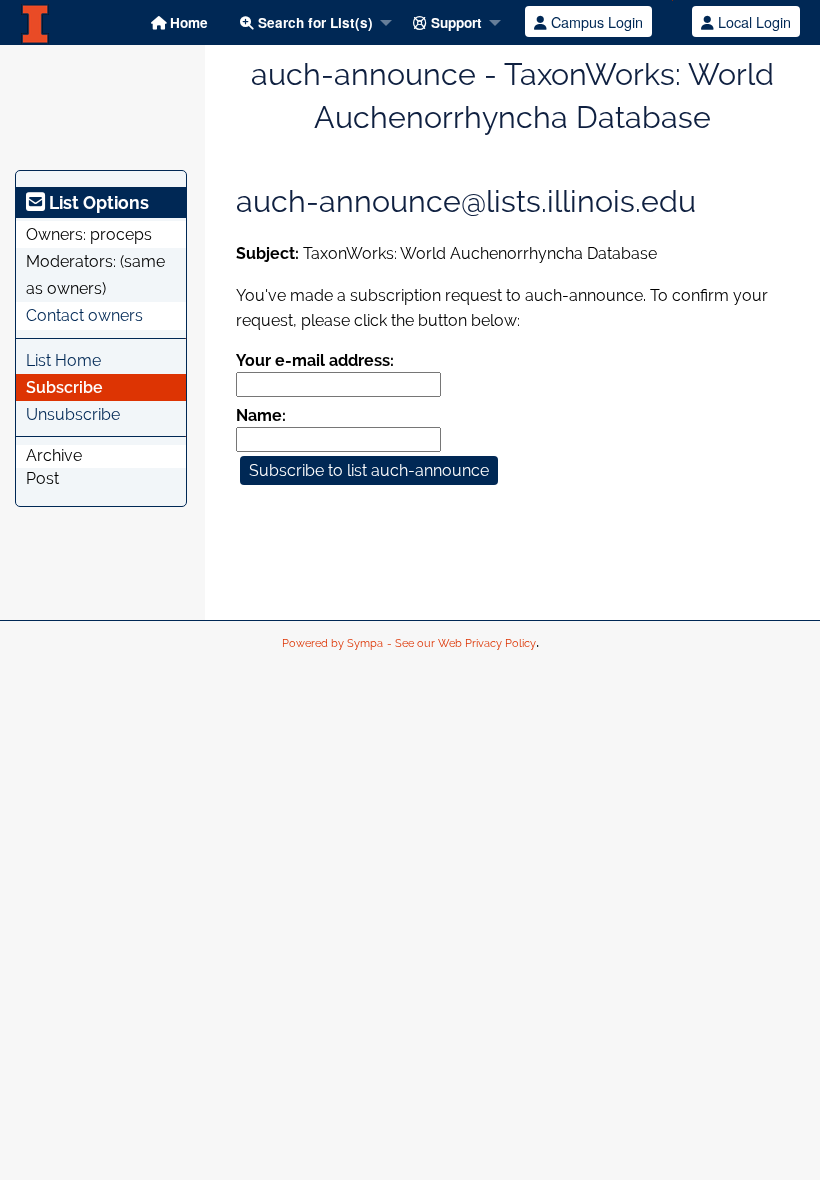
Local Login (752, 21)
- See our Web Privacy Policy (461, 643)
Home (187, 22)
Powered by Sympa (332, 643)
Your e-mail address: (315, 360)
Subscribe (64, 387)
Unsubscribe (73, 414)
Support (454, 22)
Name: (261, 415)
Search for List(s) (313, 22)
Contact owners (84, 315)
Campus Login (595, 21)
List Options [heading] (97, 202)
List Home (63, 360)
